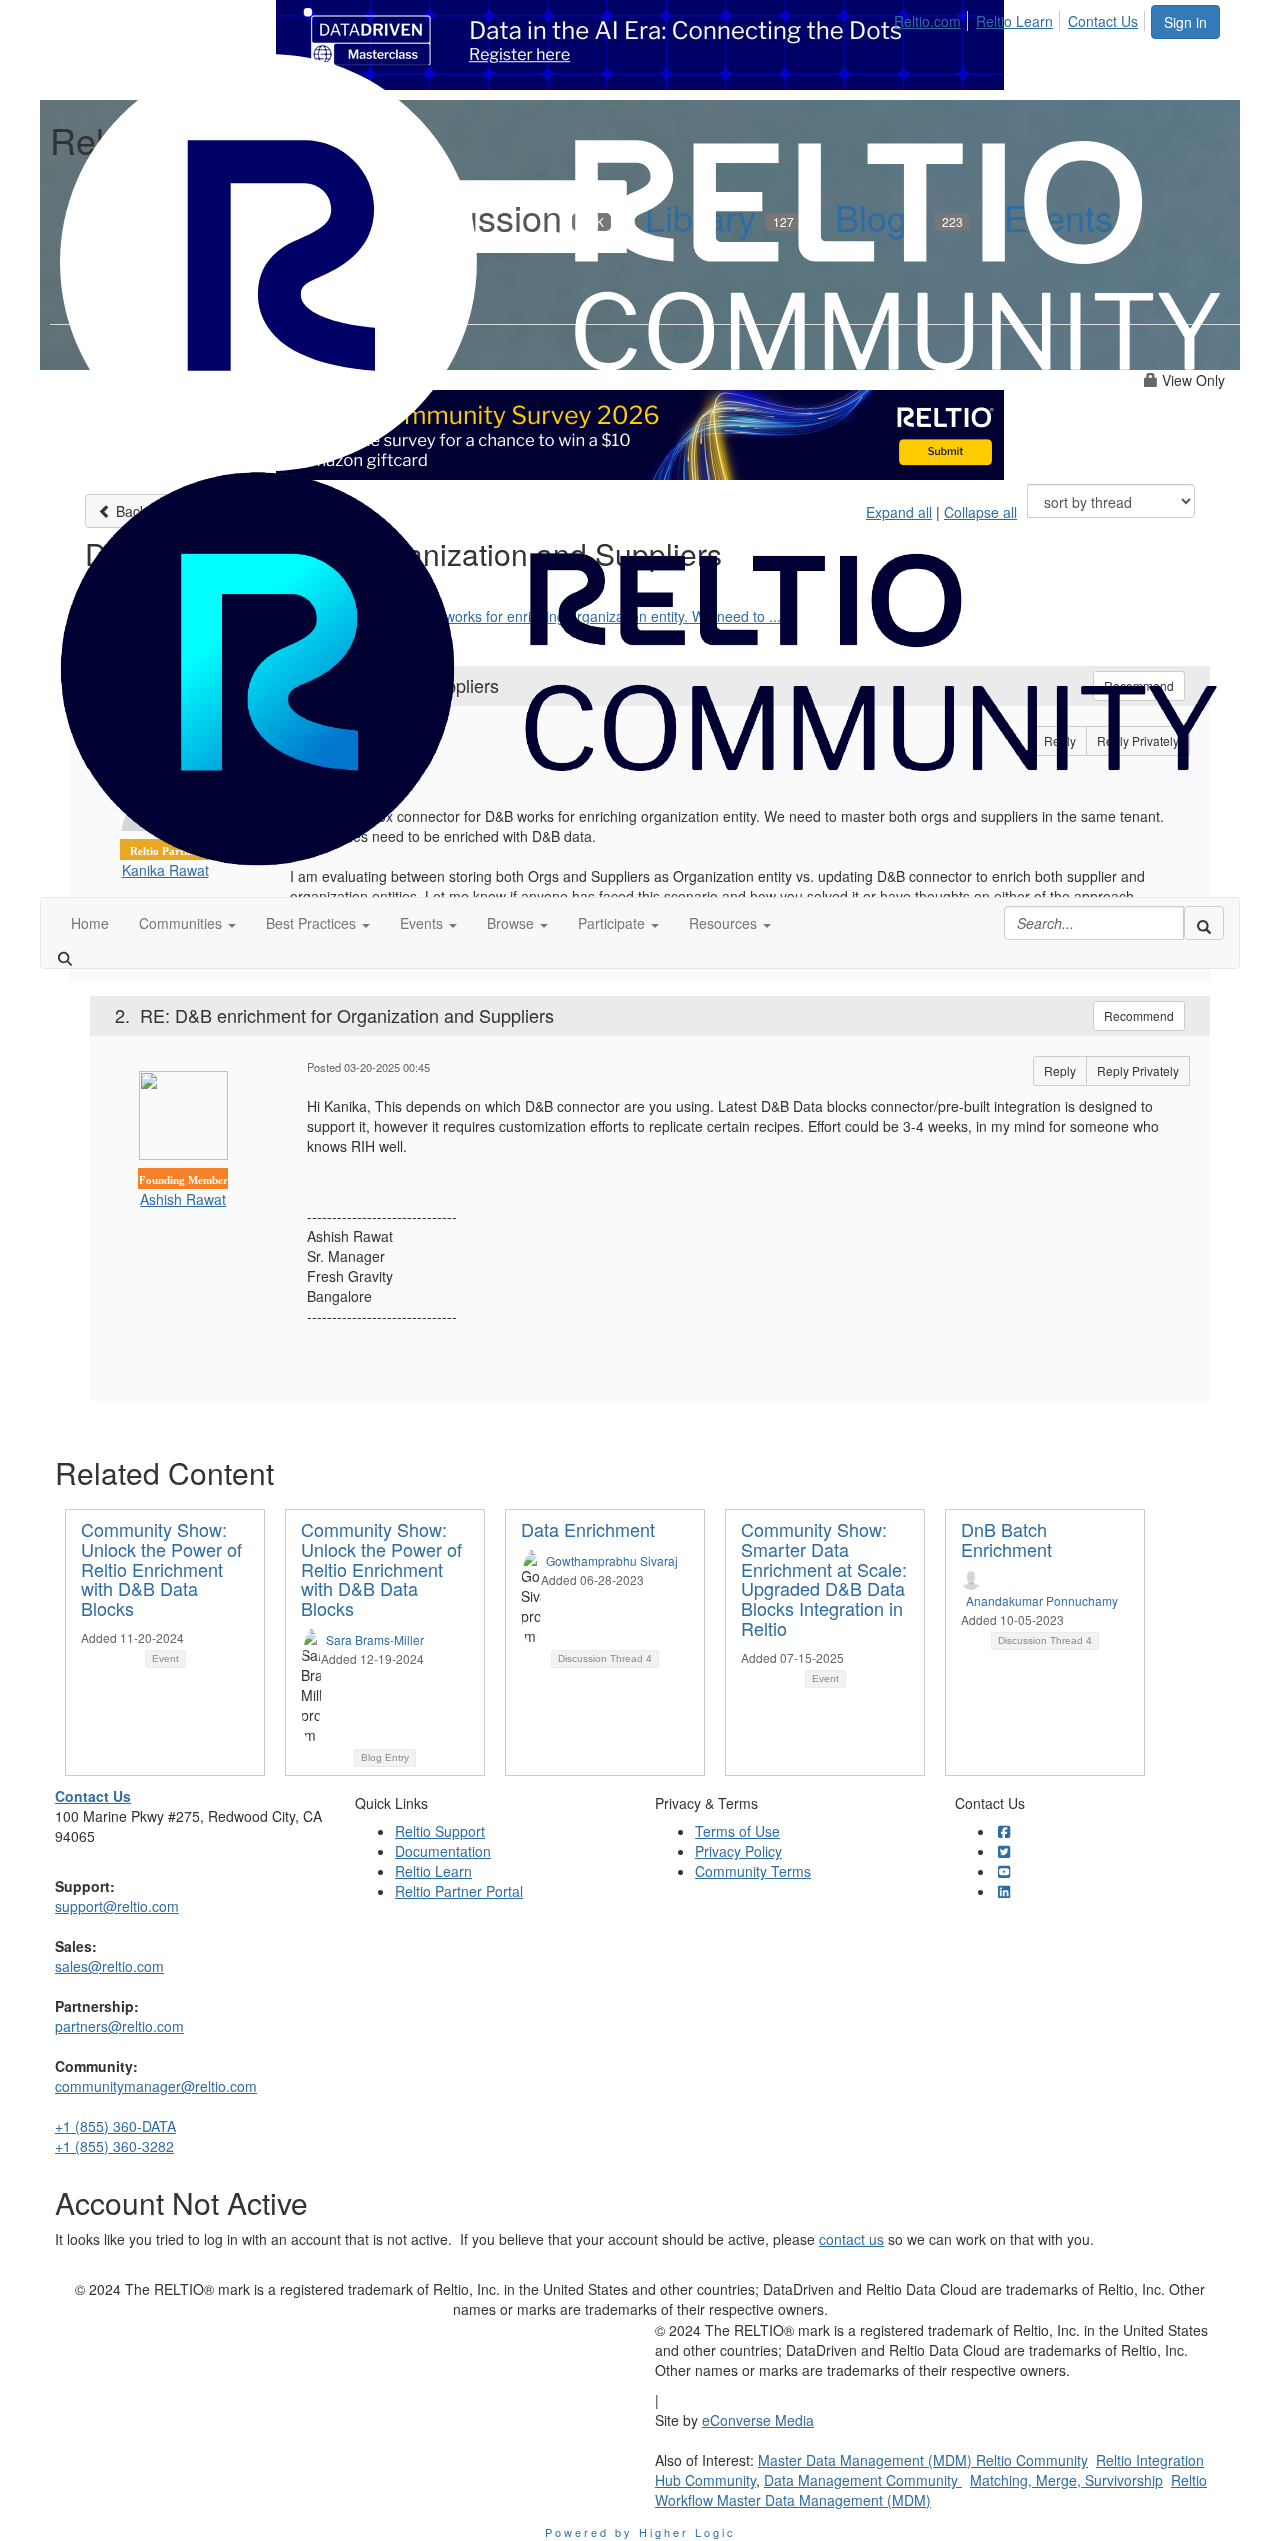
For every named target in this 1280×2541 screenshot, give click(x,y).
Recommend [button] (1139, 1015)
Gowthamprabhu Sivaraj (612, 1560)
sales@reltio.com (109, 1966)
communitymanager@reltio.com (156, 2086)
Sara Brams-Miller (375, 1639)
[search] (1204, 923)
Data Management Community (863, 2480)
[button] (187, 923)
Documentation (443, 1851)
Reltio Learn (1014, 21)
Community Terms (753, 1871)
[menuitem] (933, 18)
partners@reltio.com (119, 2026)
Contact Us (1103, 21)
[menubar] (1021, 18)
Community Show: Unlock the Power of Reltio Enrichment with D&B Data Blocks (161, 1568)
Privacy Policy (738, 1851)
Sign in (1185, 22)
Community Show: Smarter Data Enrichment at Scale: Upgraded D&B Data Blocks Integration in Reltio (824, 1578)
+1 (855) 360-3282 (114, 2146)
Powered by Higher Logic (640, 2532)
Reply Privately (1138, 1070)
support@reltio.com (117, 1906)
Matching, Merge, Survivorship (1066, 2480)
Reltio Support (440, 1831)
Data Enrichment (588, 1529)
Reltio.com (927, 21)
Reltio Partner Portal (459, 1891)
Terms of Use (737, 1831)
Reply (1060, 1070)
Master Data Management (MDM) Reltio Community (923, 2460)
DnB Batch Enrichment (1006, 1539)
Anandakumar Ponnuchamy (1042, 1600)
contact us (851, 2239)
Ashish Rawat (183, 1199)
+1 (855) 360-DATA (115, 2126)
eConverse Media (758, 2420)
